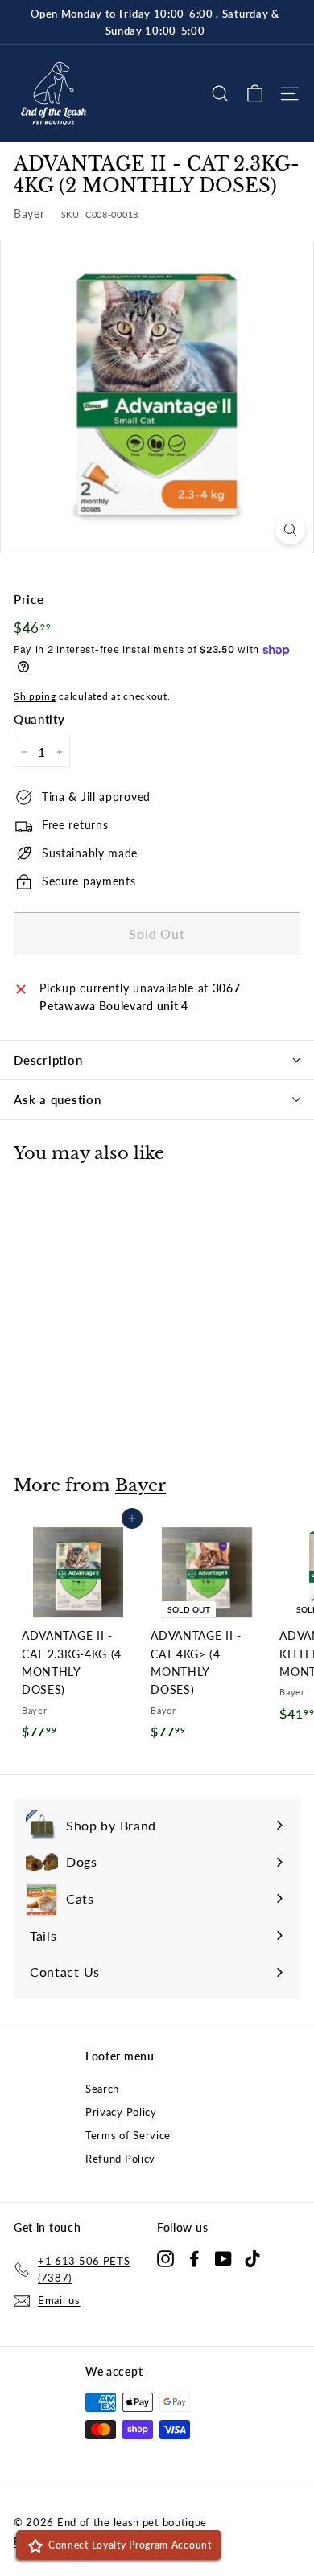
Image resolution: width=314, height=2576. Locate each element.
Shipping (35, 696)
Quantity (39, 719)
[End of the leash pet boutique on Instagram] (165, 2258)
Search (102, 2089)
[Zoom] (290, 530)
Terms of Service (128, 2135)
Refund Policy (120, 2159)
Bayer (29, 214)
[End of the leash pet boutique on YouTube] (223, 2258)
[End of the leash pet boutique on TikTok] (252, 2258)
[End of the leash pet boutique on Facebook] (194, 2258)
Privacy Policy (121, 2112)
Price (29, 599)
